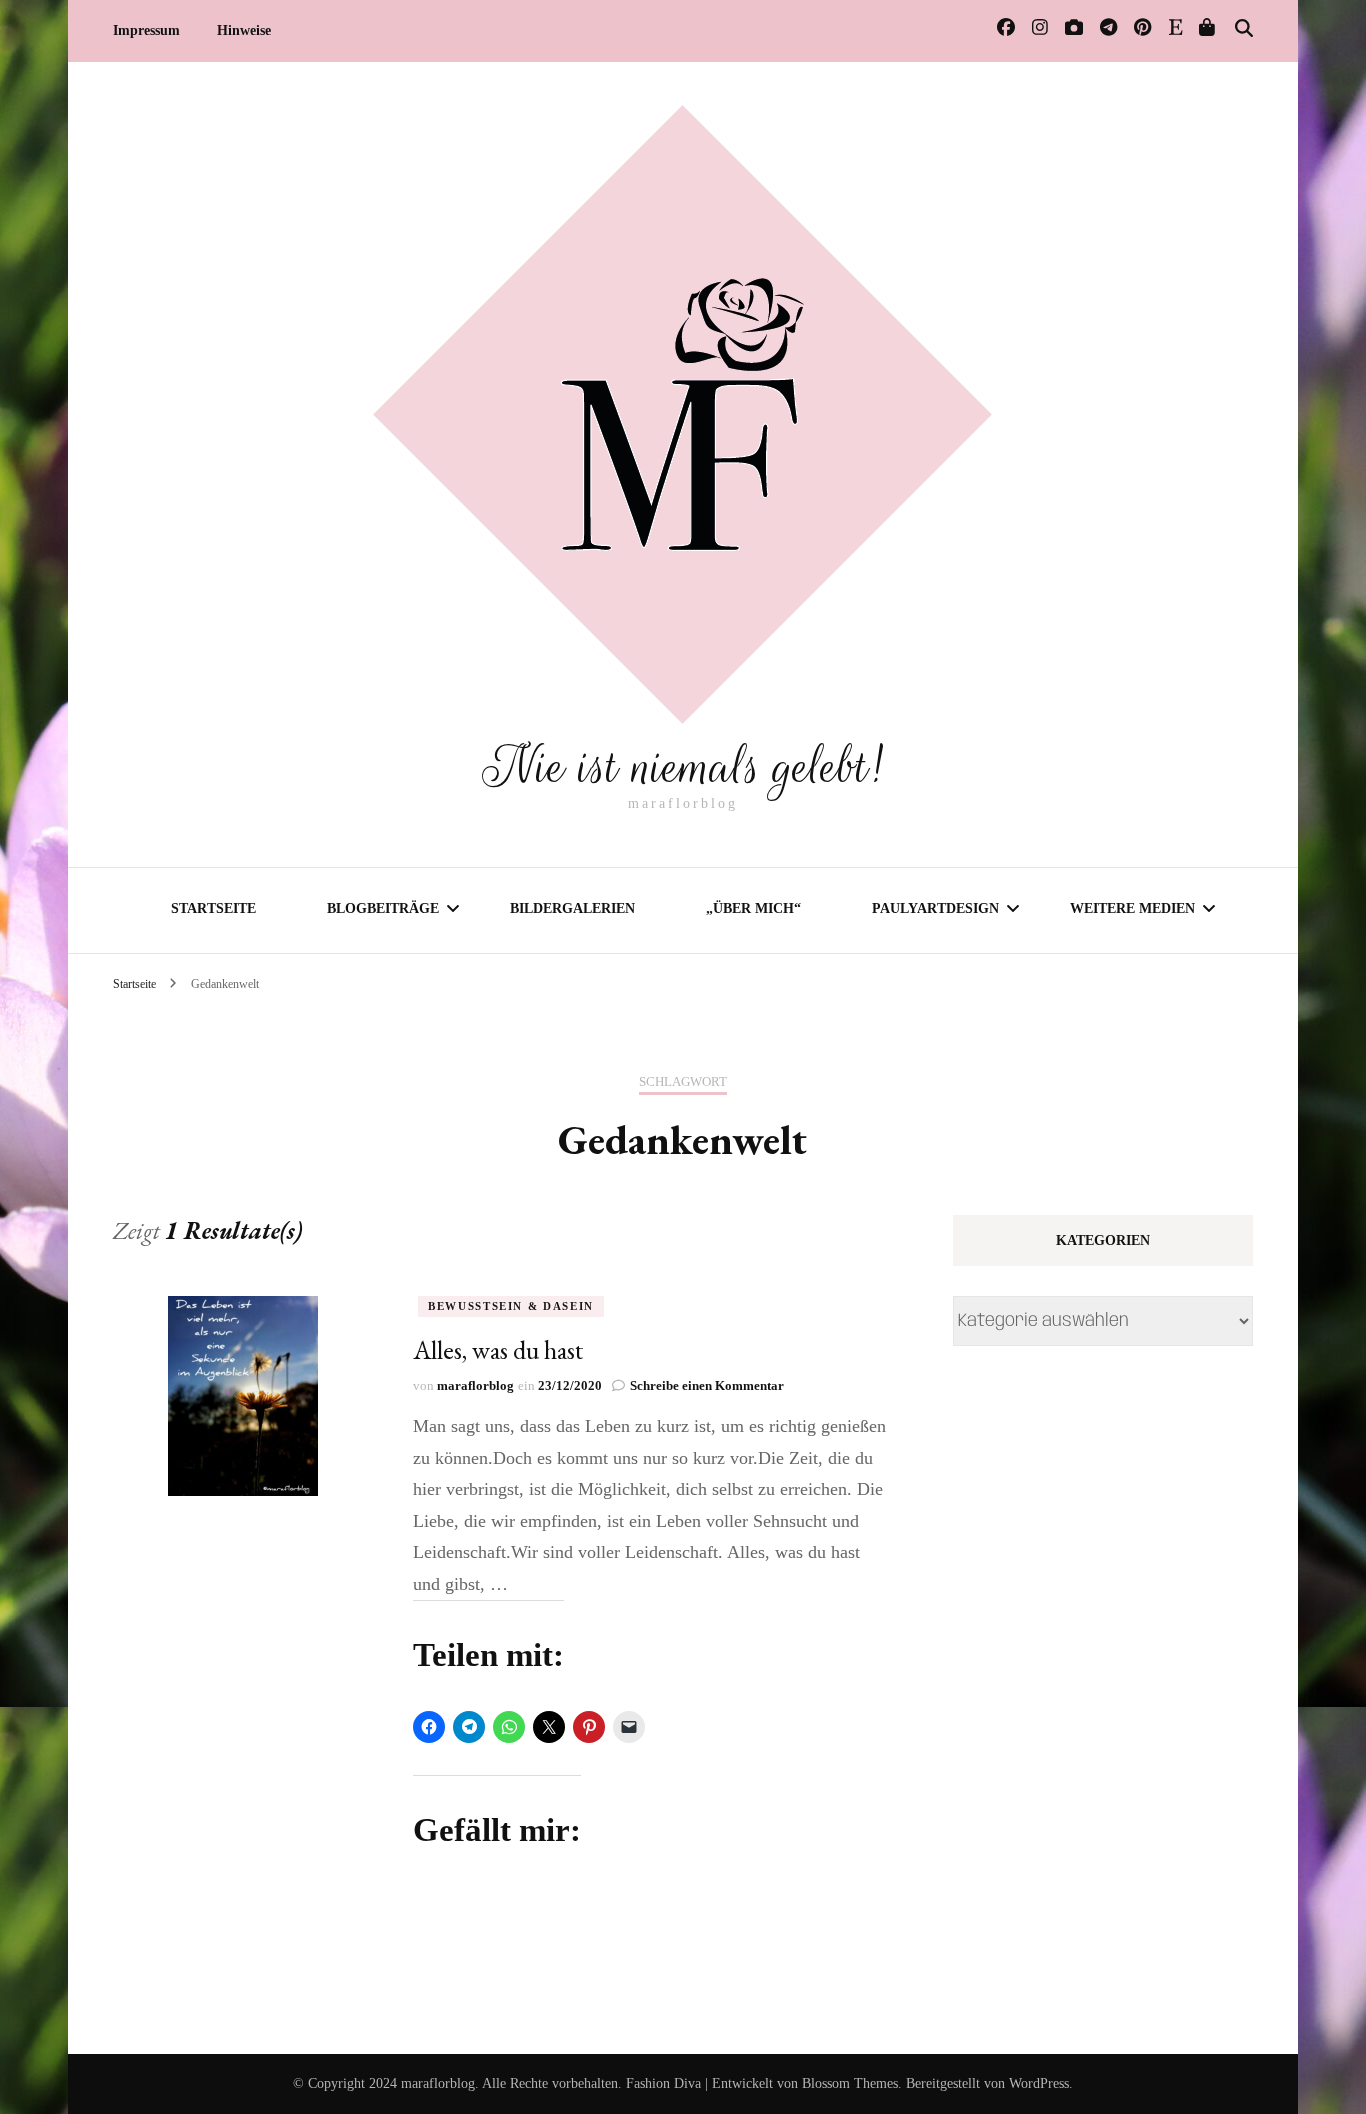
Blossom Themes (850, 2083)
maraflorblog (475, 1385)
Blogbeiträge (383, 908)
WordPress (1039, 2083)
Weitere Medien (1132, 908)
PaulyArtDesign (935, 908)
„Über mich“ (753, 908)
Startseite (213, 908)
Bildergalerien (572, 908)
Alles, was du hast (498, 1350)
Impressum (146, 30)
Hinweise (244, 30)
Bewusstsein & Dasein (511, 1306)
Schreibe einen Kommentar (707, 1385)
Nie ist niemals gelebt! (683, 767)
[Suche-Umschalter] (1244, 29)
